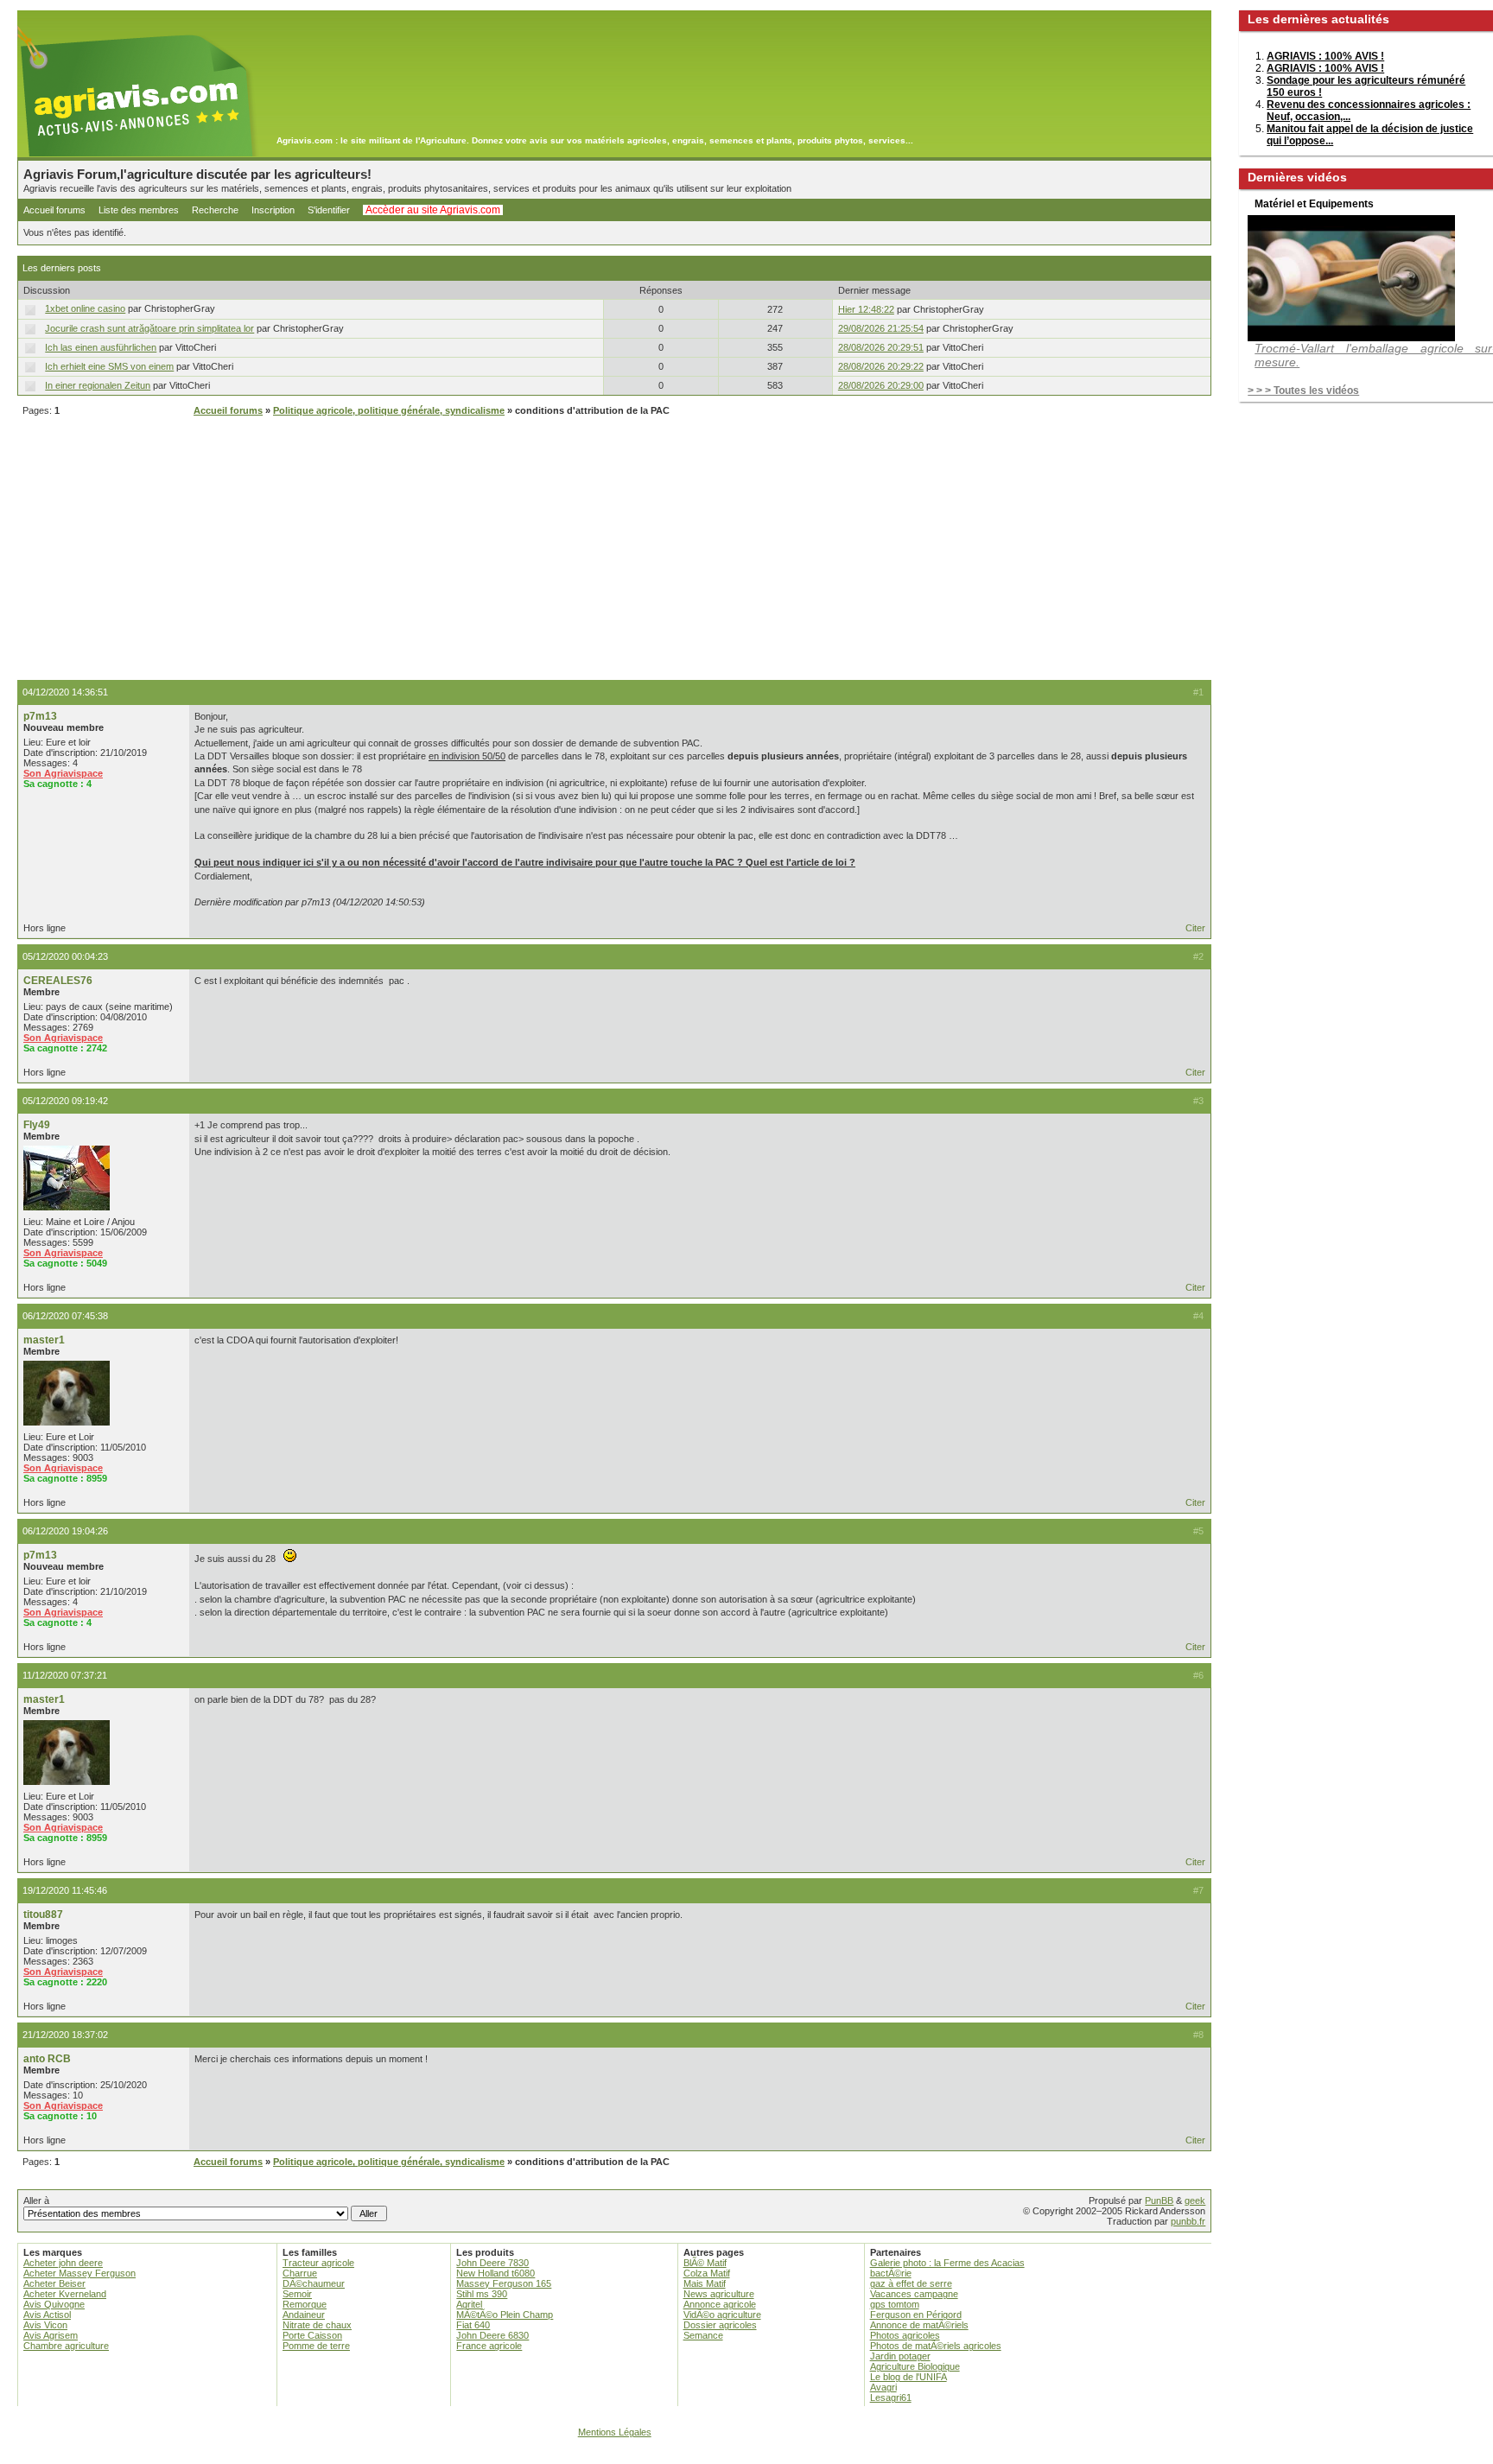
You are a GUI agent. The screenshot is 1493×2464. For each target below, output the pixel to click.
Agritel (469, 2304)
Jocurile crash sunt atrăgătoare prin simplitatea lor (149, 328)
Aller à (36, 2200)
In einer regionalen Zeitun (98, 385)
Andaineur (304, 2315)
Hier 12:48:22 (866, 309)
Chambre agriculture (66, 2346)
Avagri (883, 2387)
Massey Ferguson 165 (504, 2283)
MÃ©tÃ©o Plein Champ (505, 2315)
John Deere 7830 (492, 2263)
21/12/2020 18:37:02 (65, 2035)
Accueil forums (54, 210)
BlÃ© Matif (705, 2263)
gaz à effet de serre (911, 2283)
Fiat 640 (473, 2325)
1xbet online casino (85, 308)
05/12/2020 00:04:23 (65, 956)
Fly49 (37, 1125)
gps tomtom (895, 2304)
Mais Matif (705, 2283)
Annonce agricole (720, 2304)
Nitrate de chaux (317, 2325)
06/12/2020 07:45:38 (65, 1316)
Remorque (305, 2304)
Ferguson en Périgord (916, 2315)
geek (1195, 2200)
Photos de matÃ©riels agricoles (936, 2346)
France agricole (489, 2346)
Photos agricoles (905, 2335)
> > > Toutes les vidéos (1303, 391)
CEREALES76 (58, 981)
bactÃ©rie (891, 2273)
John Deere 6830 (492, 2335)
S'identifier (329, 210)
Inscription (273, 210)
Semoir (297, 2294)
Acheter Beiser (54, 2283)
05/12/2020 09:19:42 (65, 1101)
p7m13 (40, 716)
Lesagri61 (891, 2397)
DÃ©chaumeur (314, 2283)
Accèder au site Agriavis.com (433, 210)
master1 (44, 1340)
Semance (703, 2335)
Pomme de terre (316, 2346)
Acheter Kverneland (65, 2294)
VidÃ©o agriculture (722, 2315)
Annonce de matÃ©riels (919, 2325)
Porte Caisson (312, 2335)
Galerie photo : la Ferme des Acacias (947, 2263)
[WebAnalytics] (746, 2456)
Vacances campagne (914, 2294)
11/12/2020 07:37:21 (65, 1675)
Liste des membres (139, 210)
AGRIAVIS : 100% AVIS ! (1325, 56)
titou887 (43, 1915)
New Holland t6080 (496, 2273)
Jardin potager (900, 2356)
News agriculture (719, 2294)
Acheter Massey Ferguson (79, 2273)
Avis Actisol (47, 2315)
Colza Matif (707, 2273)
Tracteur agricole (318, 2263)
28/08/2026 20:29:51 (881, 347)
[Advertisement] (614, 550)
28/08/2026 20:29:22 (881, 366)
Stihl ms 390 (482, 2294)
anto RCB (47, 2059)
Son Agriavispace (63, 773)
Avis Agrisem (51, 2335)
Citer (1195, 928)
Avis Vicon (45, 2325)
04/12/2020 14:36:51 (65, 692)
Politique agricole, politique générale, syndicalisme (389, 410)
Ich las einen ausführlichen (101, 347)
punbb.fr (1188, 2221)
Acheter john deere (63, 2263)
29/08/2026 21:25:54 (881, 328)
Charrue (300, 2273)
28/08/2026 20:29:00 (881, 385)
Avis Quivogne (54, 2304)
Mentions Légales (615, 2432)
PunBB (1159, 2200)
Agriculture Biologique (915, 2366)
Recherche (215, 210)
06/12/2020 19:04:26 (65, 1531)
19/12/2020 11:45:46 (65, 1890)
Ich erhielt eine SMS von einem (109, 366)
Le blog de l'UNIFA (909, 2377)
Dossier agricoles (720, 2325)
